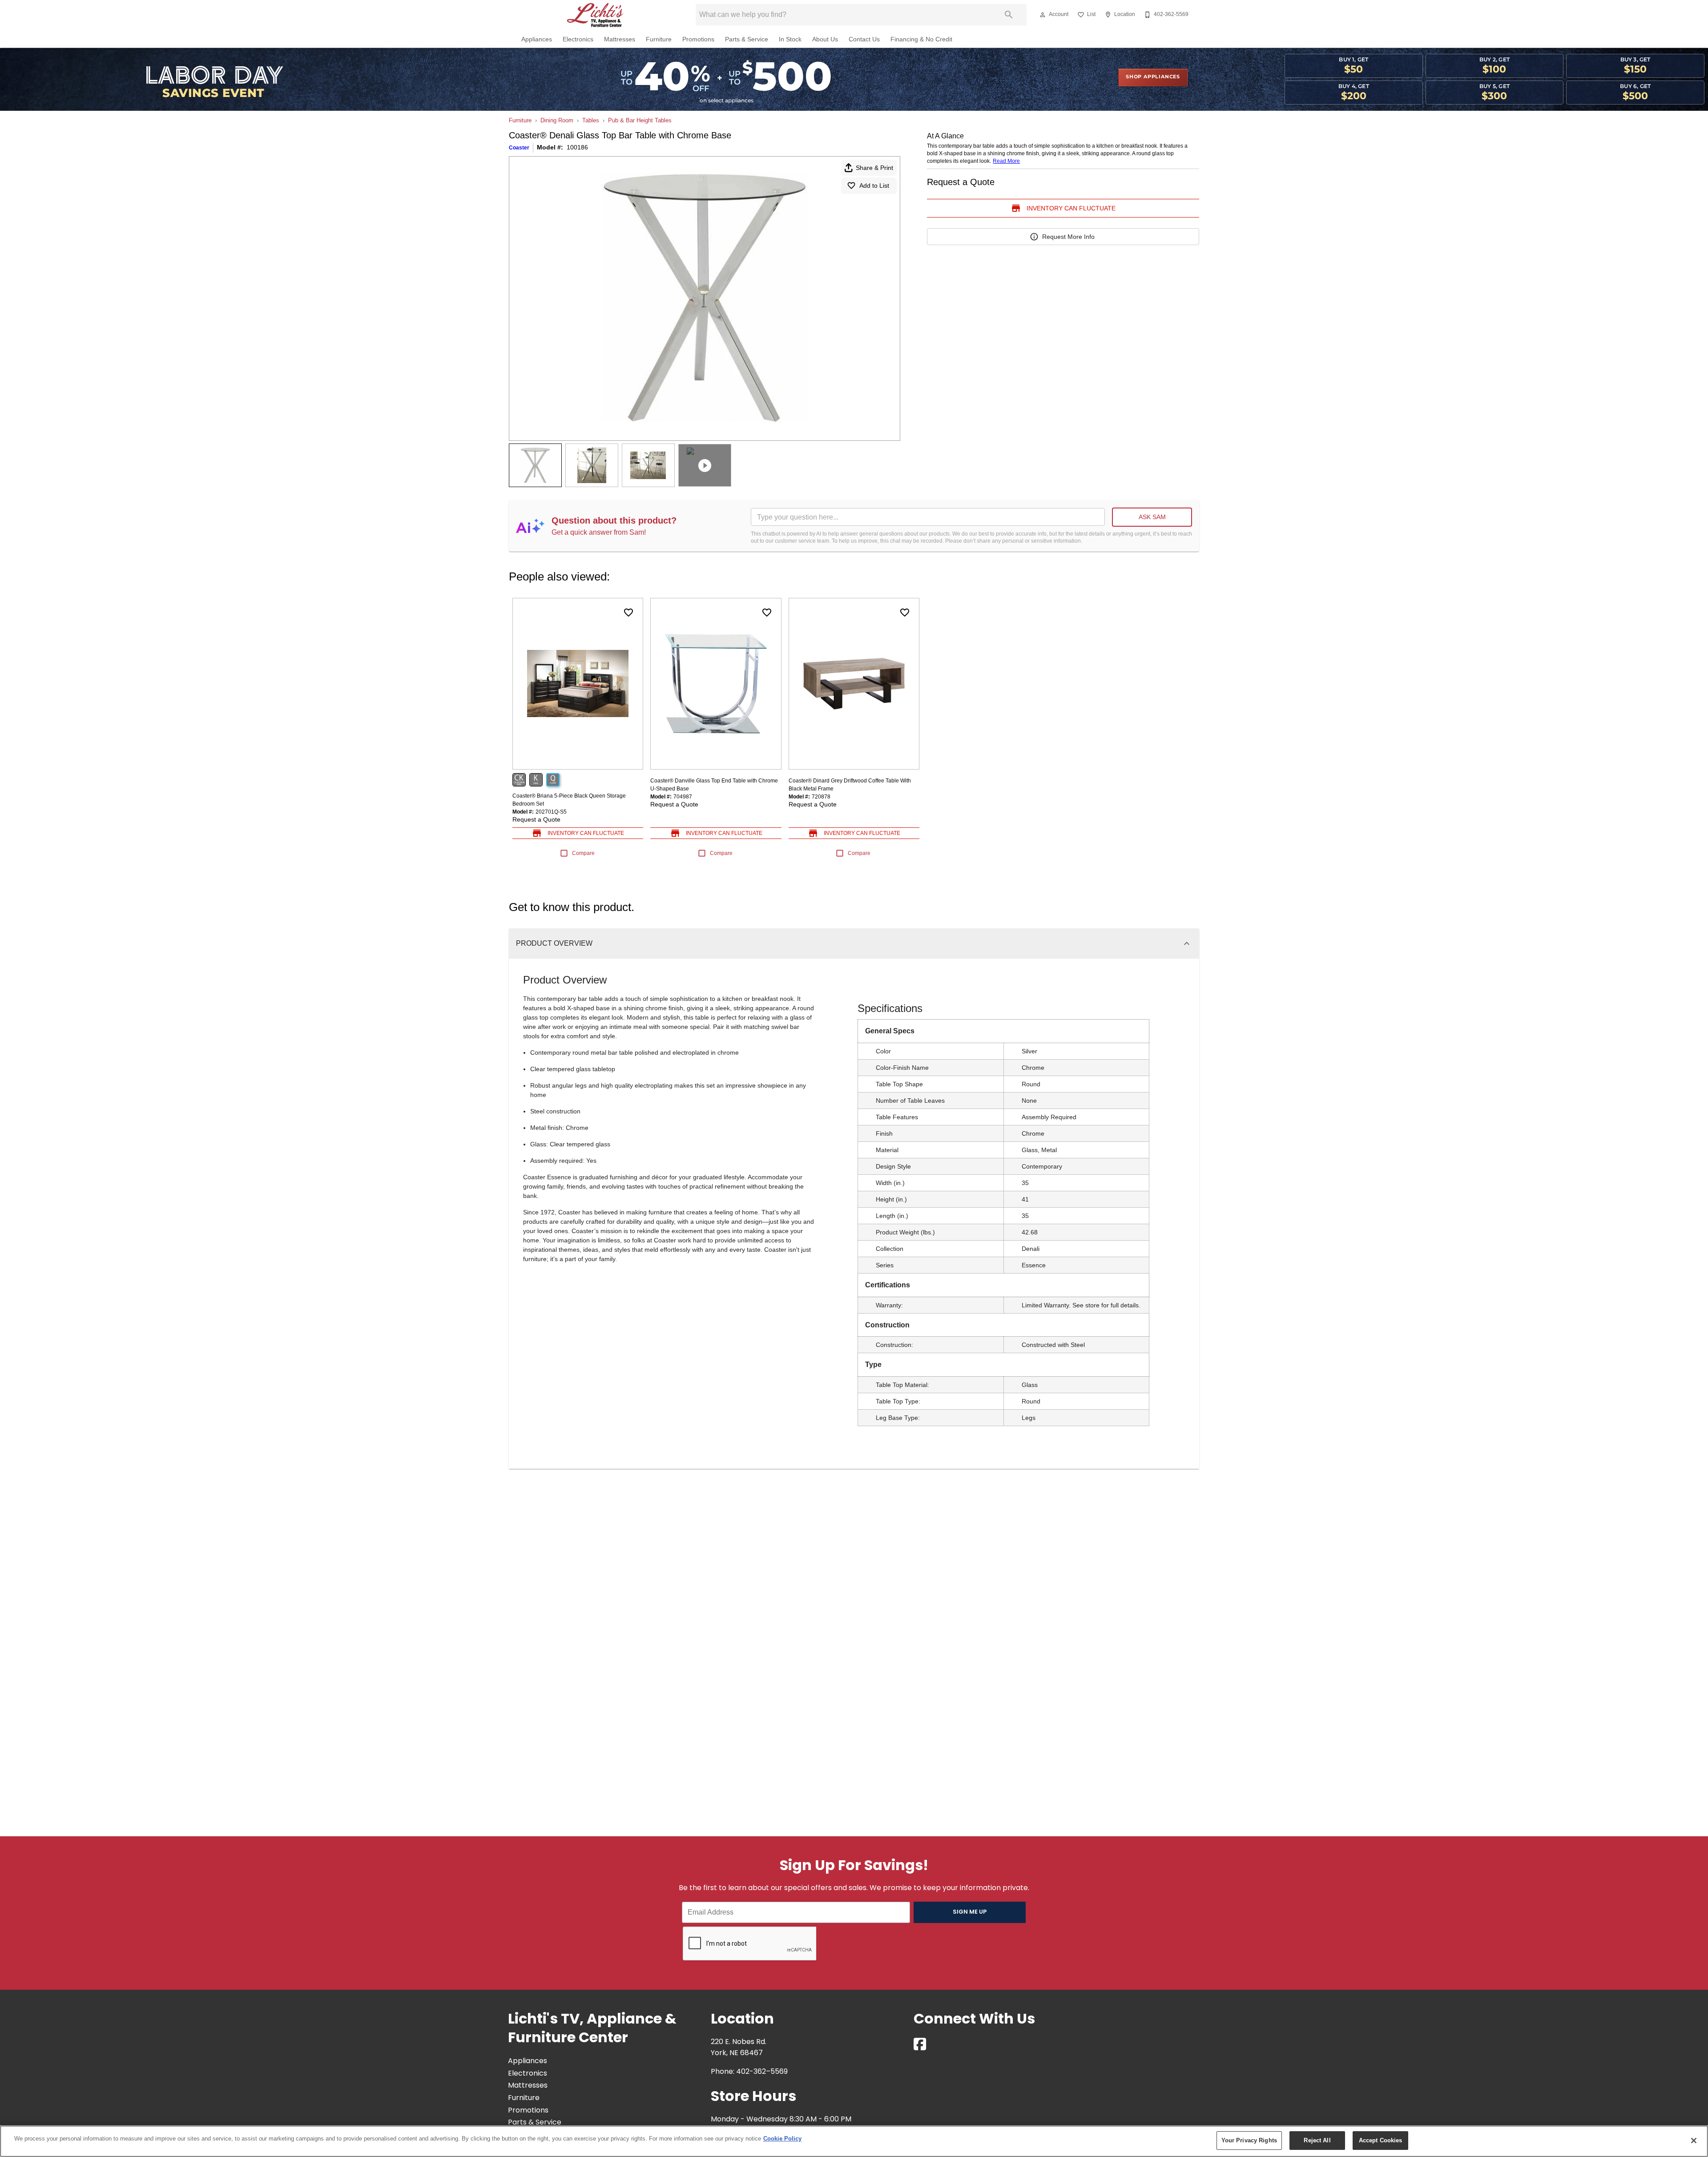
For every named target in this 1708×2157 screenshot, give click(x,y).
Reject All (1317, 2140)
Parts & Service (747, 39)
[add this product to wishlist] (628, 613)
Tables (591, 120)
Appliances (537, 39)
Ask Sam (1152, 517)
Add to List (874, 185)
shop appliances (1153, 77)
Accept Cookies (1381, 2140)
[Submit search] (1009, 15)
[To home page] (595, 15)
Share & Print (874, 168)
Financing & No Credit (921, 39)
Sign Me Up (970, 1912)
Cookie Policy (782, 2139)
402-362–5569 (762, 2072)
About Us (825, 39)
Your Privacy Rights (1249, 2140)
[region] (854, 2141)
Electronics (578, 39)
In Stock (790, 39)
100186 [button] (577, 147)
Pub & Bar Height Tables (640, 120)
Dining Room (557, 120)
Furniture (659, 39)
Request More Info (1068, 237)
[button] (1043, 15)
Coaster (519, 148)
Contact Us (864, 39)
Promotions (698, 39)
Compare (583, 853)
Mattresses (620, 39)
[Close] (1694, 2141)
